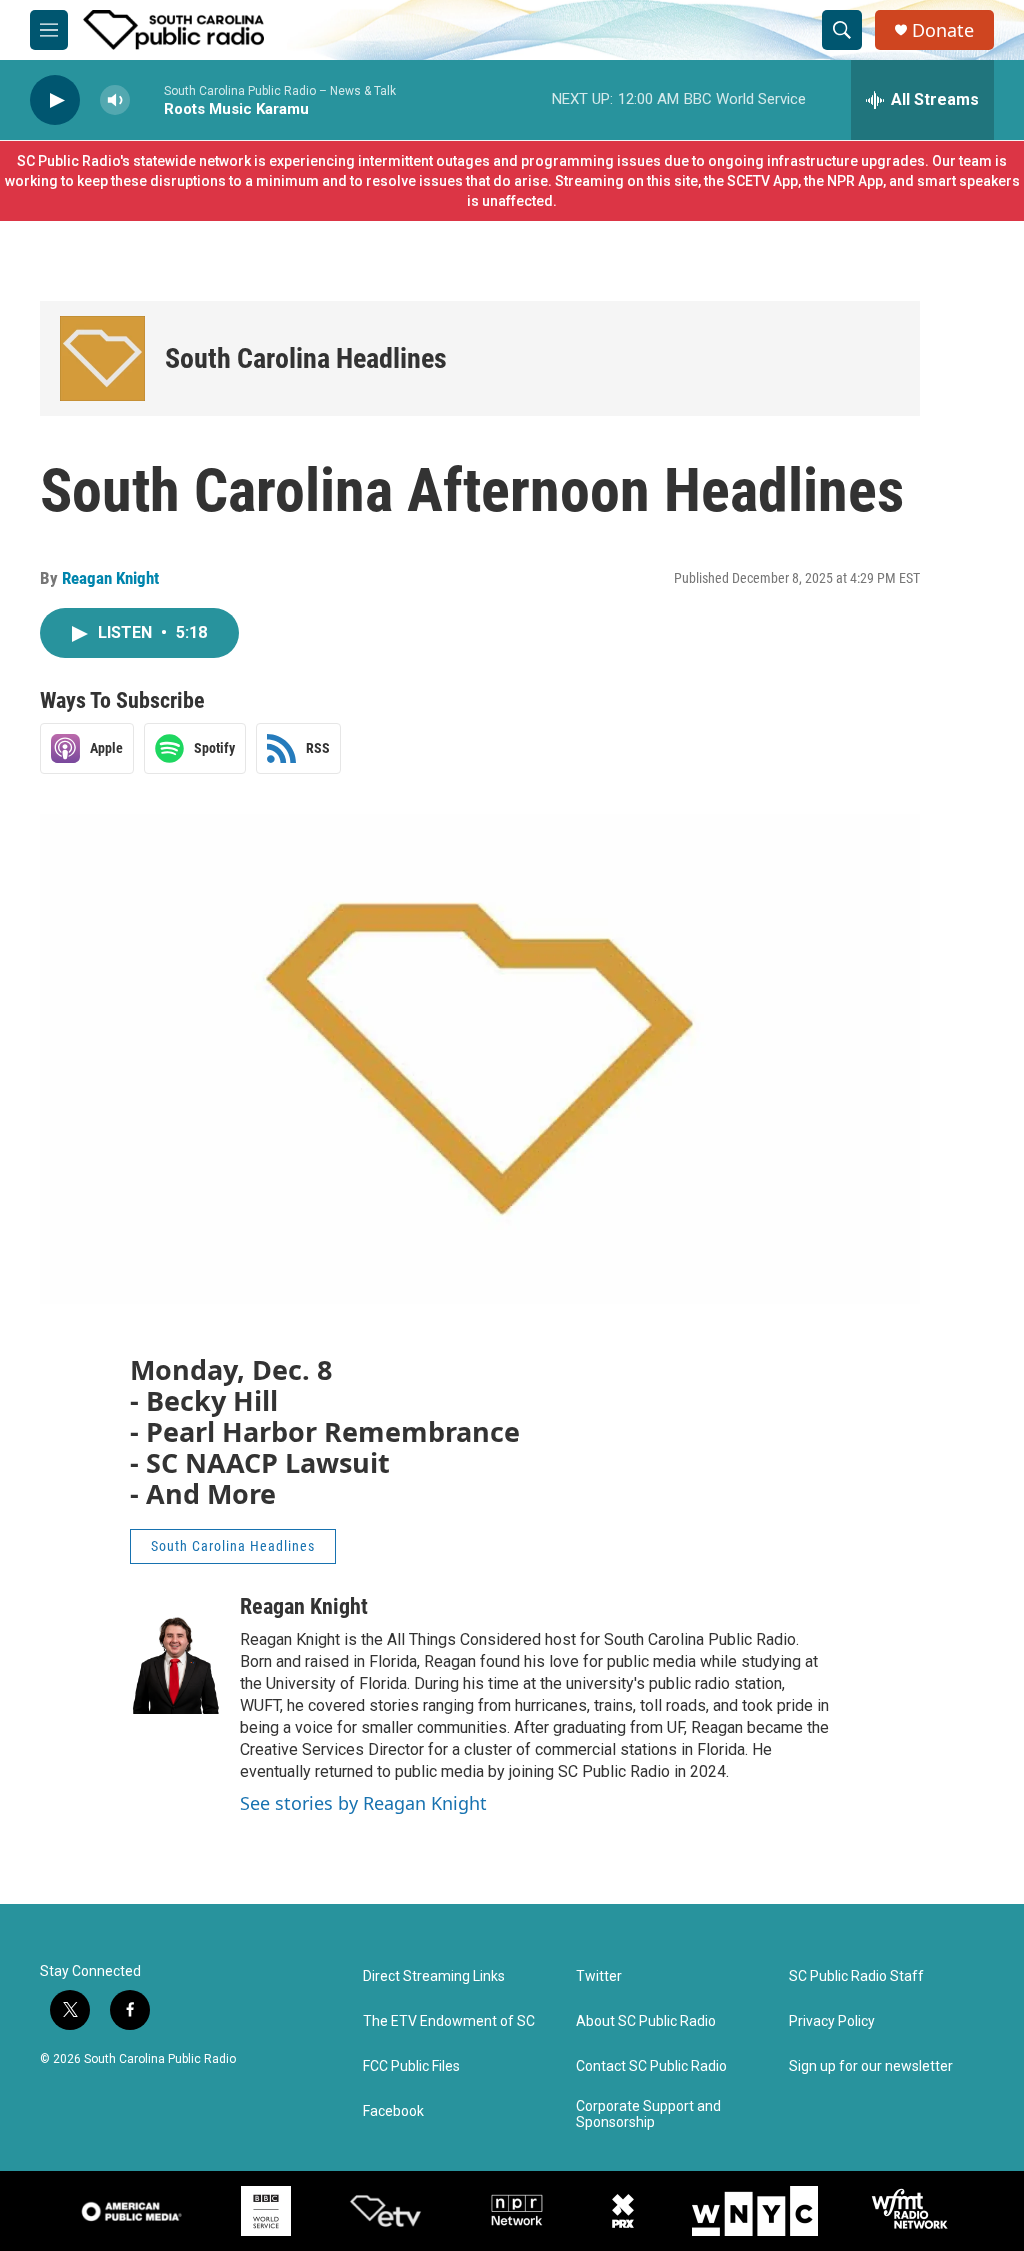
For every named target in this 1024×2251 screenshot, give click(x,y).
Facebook (393, 2111)
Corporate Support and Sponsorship (648, 2114)
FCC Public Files (411, 2066)
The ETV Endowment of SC (449, 2021)
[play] (55, 100)
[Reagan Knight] (175, 1654)
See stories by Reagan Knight (363, 1803)
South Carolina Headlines (306, 358)
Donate (943, 30)
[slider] (147, 99)
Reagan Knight (110, 578)
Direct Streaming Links (434, 1976)
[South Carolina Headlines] (102, 358)
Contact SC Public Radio (651, 2066)
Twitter (599, 1976)
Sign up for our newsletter (871, 2066)
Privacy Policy (832, 2021)
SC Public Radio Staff (856, 1976)
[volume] (115, 100)
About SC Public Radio (646, 2021)
